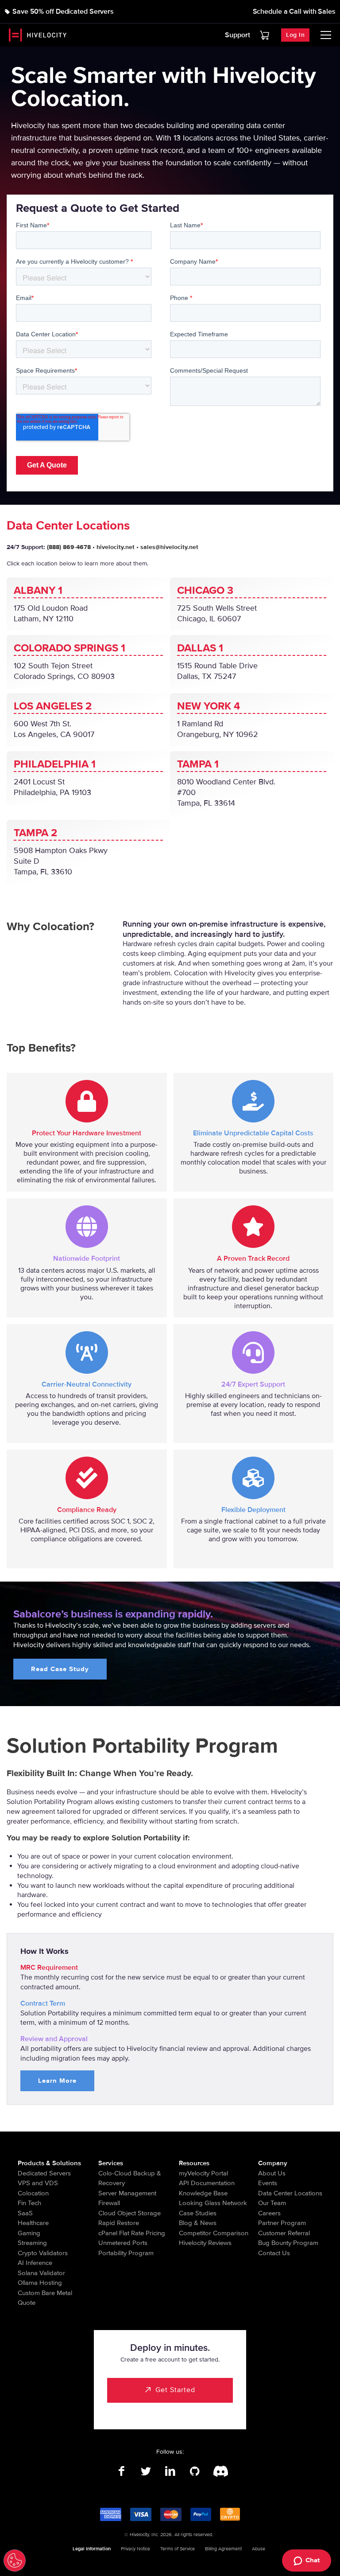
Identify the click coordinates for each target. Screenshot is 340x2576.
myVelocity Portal (203, 2173)
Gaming (29, 2233)
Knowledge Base (203, 2193)
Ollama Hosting (40, 2283)
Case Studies (198, 2213)
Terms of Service (178, 2549)
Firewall (109, 2203)
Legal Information (92, 2549)
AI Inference (35, 2263)
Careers (269, 2213)
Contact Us (274, 2253)
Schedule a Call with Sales (294, 12)
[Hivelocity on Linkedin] (170, 2471)
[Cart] (265, 35)
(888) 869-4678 (69, 547)
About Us (272, 2173)
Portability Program (126, 2253)
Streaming (32, 2243)
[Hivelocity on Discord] (219, 2471)
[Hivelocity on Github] (195, 2471)
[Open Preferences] (15, 2560)
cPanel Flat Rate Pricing (132, 2233)
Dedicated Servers (44, 2173)
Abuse (259, 2549)
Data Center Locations (290, 2193)
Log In (295, 35)
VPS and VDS (38, 2183)
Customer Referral (284, 2233)
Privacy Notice (135, 2549)
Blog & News (198, 2223)
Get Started (175, 2390)
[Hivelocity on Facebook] (122, 2471)
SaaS (25, 2213)
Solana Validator (41, 2273)
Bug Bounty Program (288, 2243)
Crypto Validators (43, 2253)
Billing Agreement (223, 2549)
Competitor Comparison (214, 2233)
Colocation (33, 2193)
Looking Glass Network (213, 2203)
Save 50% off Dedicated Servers (63, 12)
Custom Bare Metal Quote (45, 2298)
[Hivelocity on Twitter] (146, 2471)
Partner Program (282, 2223)
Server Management (127, 2193)
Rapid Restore (119, 2223)
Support (238, 35)
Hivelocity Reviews (205, 2243)
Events (268, 2183)
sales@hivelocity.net (169, 547)
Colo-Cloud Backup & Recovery (130, 2178)
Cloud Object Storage (129, 2213)
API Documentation (207, 2183)
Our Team (272, 2203)
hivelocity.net (116, 547)
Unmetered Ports (123, 2243)
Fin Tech (29, 2203)
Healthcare (33, 2223)
